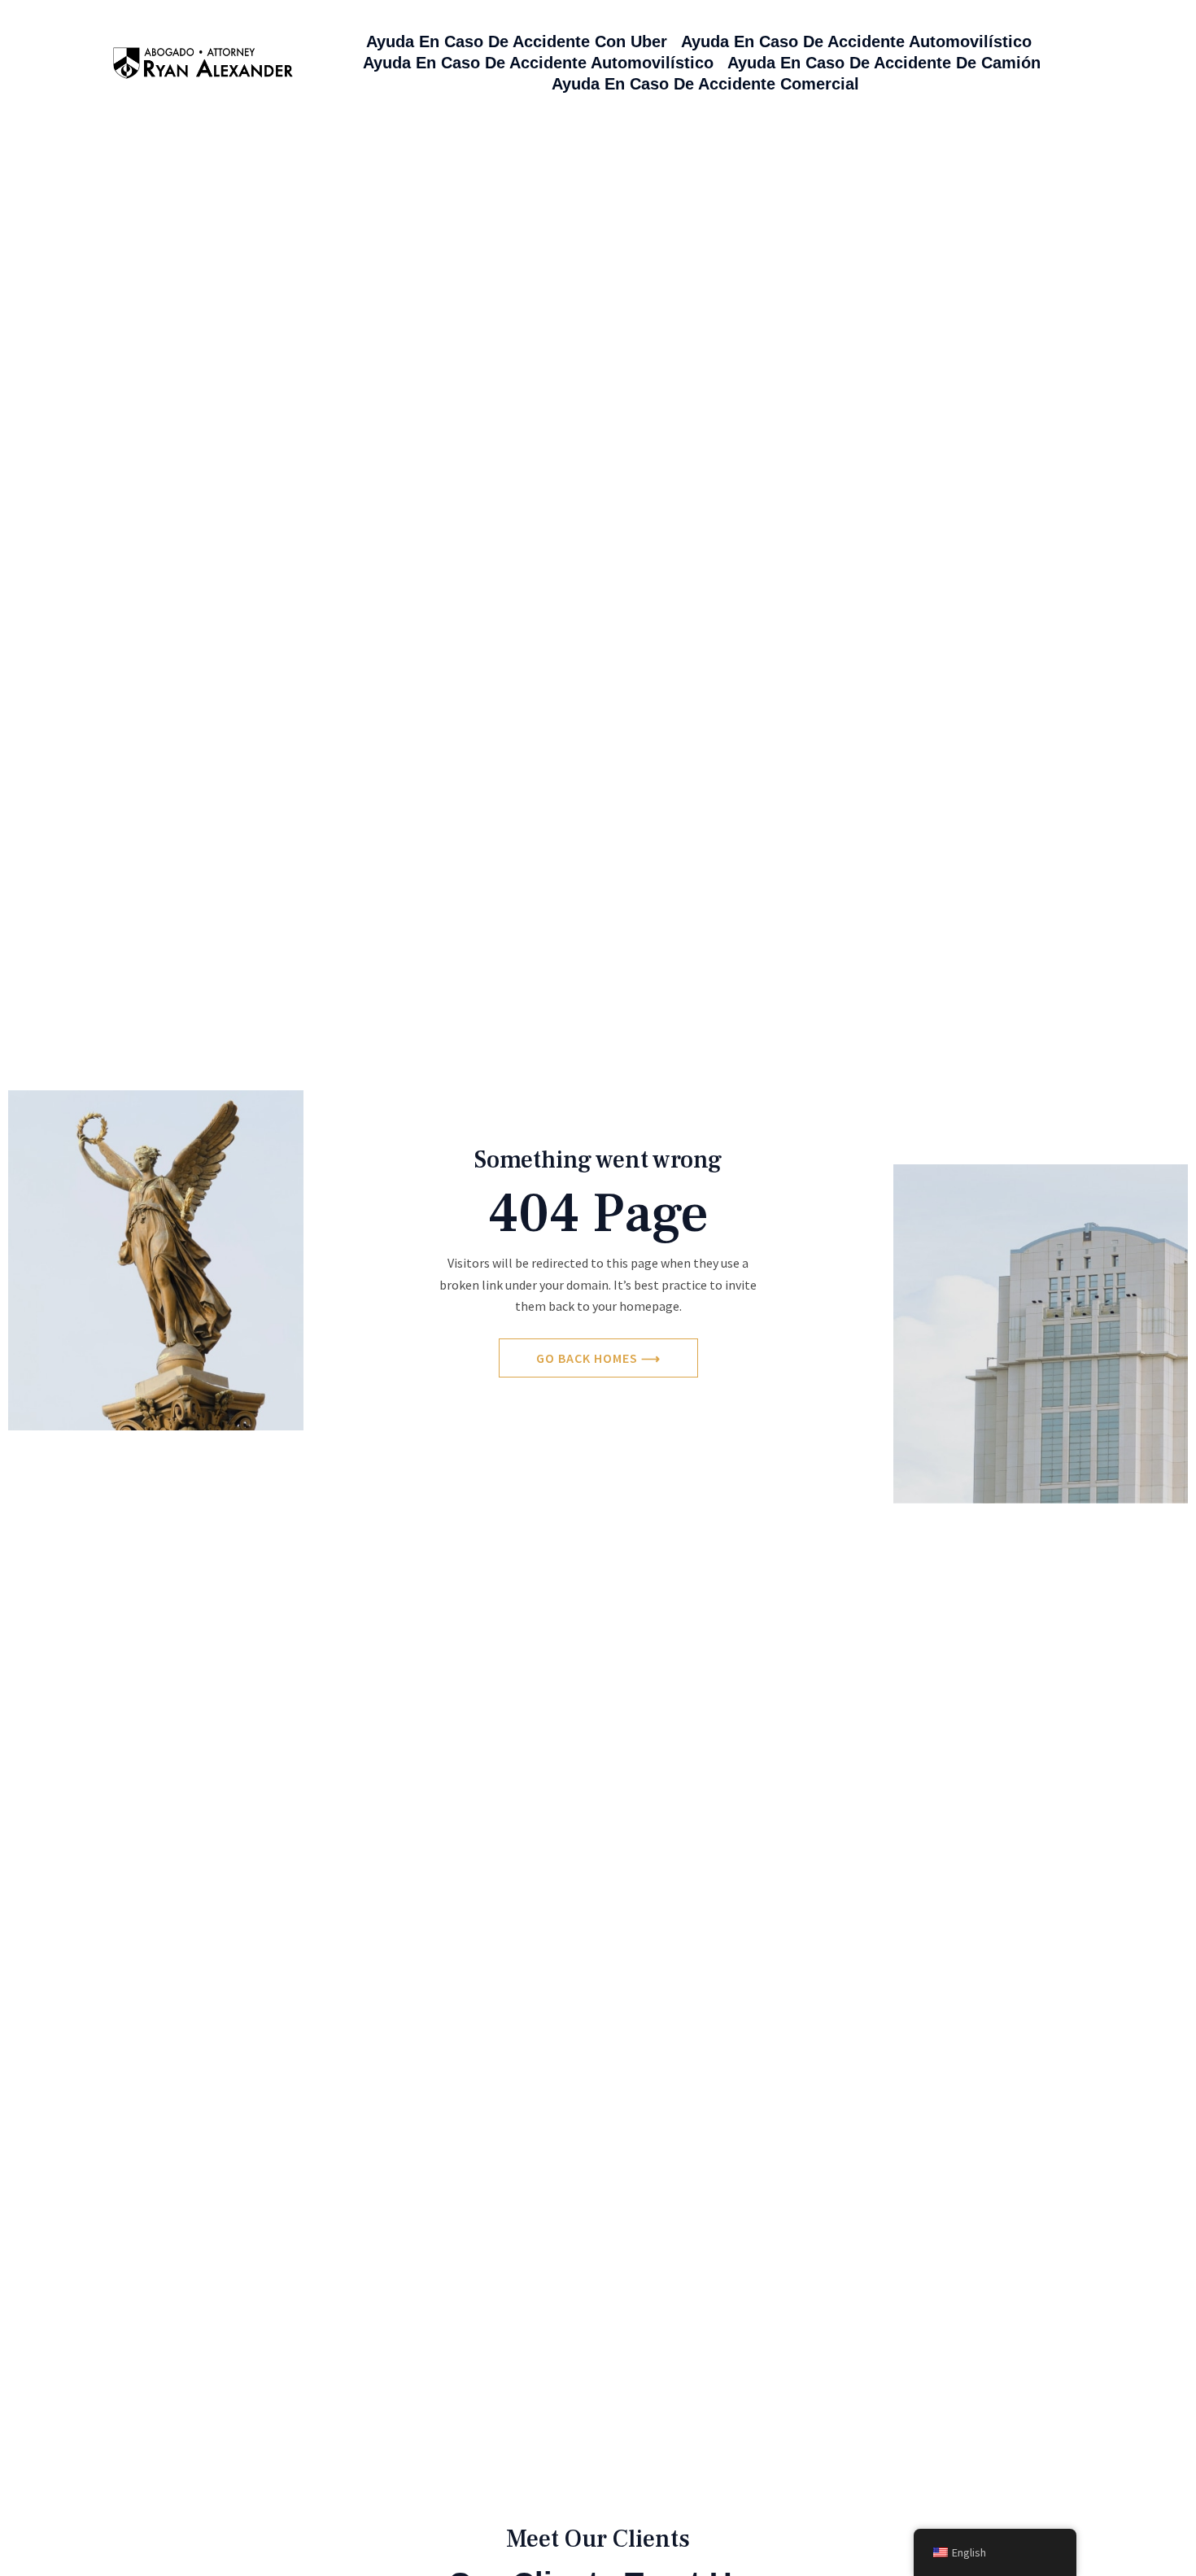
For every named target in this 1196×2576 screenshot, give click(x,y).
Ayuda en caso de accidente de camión (884, 63)
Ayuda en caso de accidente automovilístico (856, 41)
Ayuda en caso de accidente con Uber (517, 41)
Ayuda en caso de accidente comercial (705, 84)
